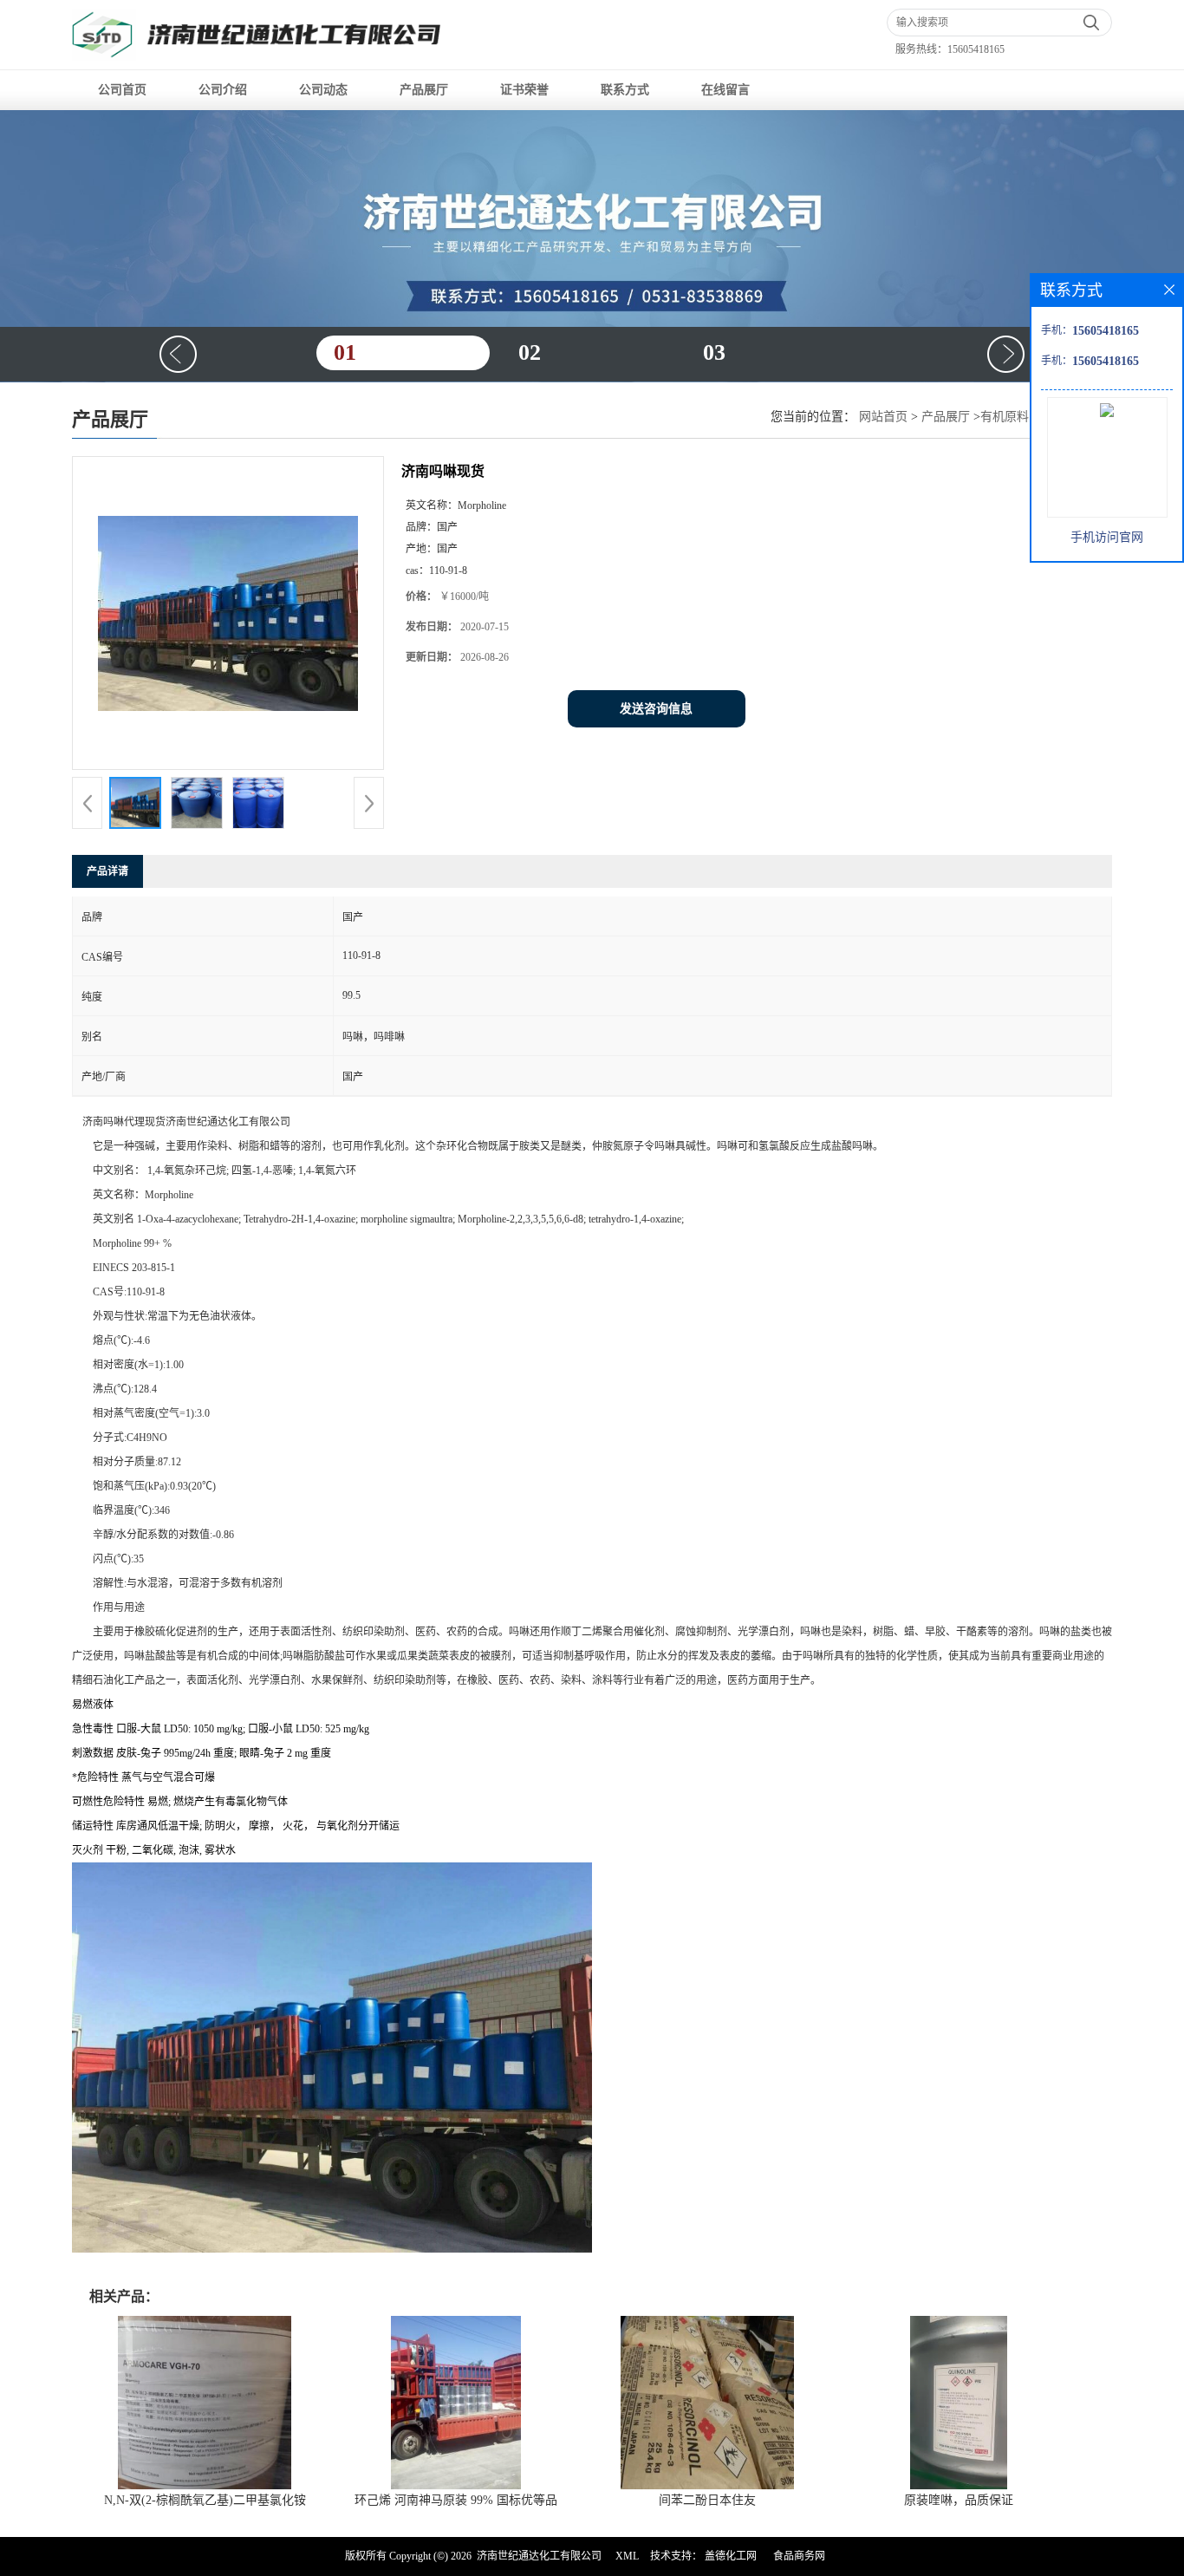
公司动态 (323, 90)
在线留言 (725, 90)
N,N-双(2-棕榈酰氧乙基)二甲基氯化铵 (205, 2500)
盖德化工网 (731, 2556)
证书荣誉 (524, 90)
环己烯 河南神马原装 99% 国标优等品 (456, 2500)
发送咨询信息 (656, 709)
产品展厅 (424, 90)
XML (627, 2556)
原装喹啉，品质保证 (959, 2500)
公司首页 (122, 90)
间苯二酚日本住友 (707, 2500)
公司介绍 (223, 90)
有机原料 (1005, 417)
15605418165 (976, 49)
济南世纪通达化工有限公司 (539, 2556)
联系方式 (625, 90)
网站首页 (883, 417)
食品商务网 (799, 2556)
